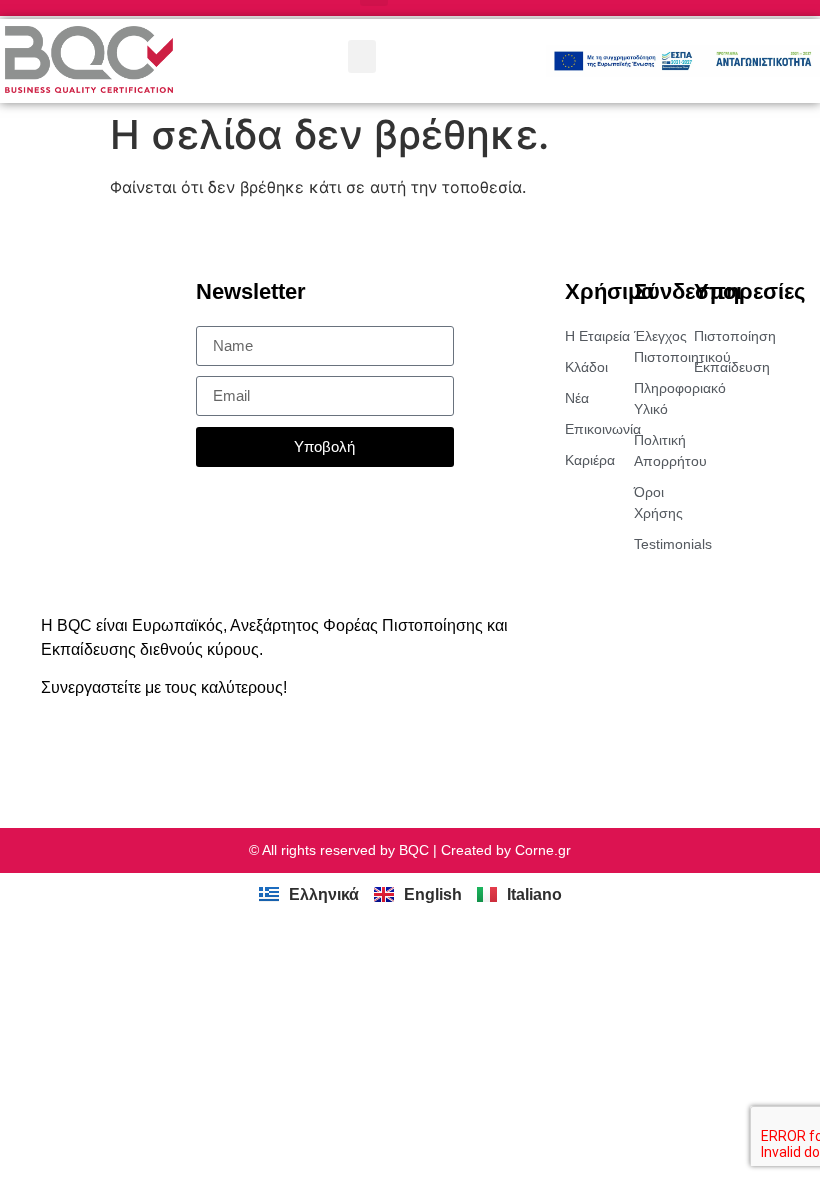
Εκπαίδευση (724, 367)
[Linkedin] (50, 753)
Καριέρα (590, 460)
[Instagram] (126, 753)
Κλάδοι (586, 367)
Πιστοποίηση (724, 336)
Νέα (577, 398)
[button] (362, 56)
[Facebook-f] (88, 753)
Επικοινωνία (599, 429)
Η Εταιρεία (597, 336)
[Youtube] (164, 753)
